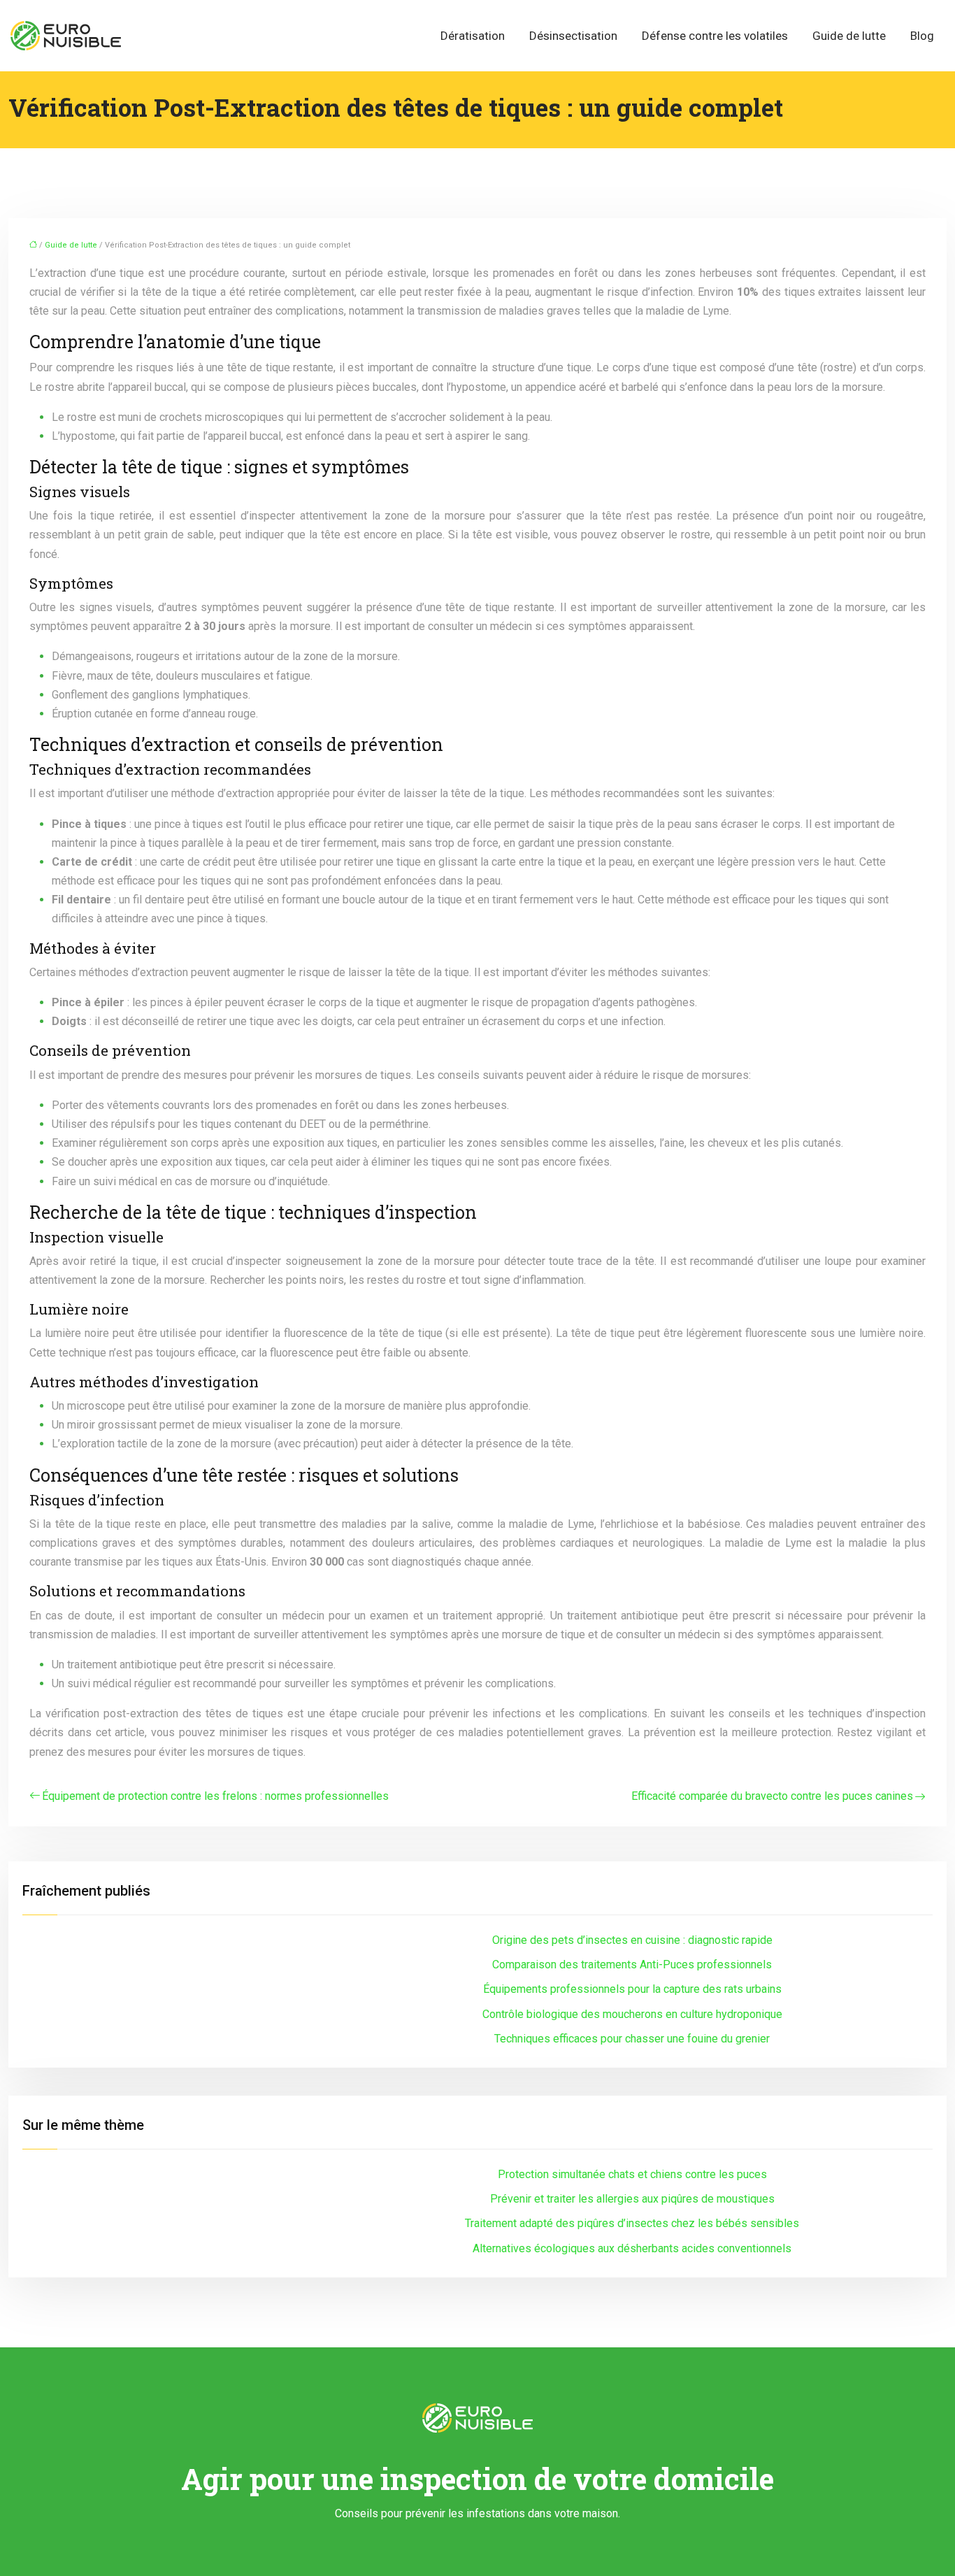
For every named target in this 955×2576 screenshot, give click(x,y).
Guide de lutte (849, 36)
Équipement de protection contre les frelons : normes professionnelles (215, 1796)
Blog (922, 36)
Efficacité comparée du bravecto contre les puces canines (772, 1796)
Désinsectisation (573, 36)
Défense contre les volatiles (715, 36)
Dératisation (473, 36)
